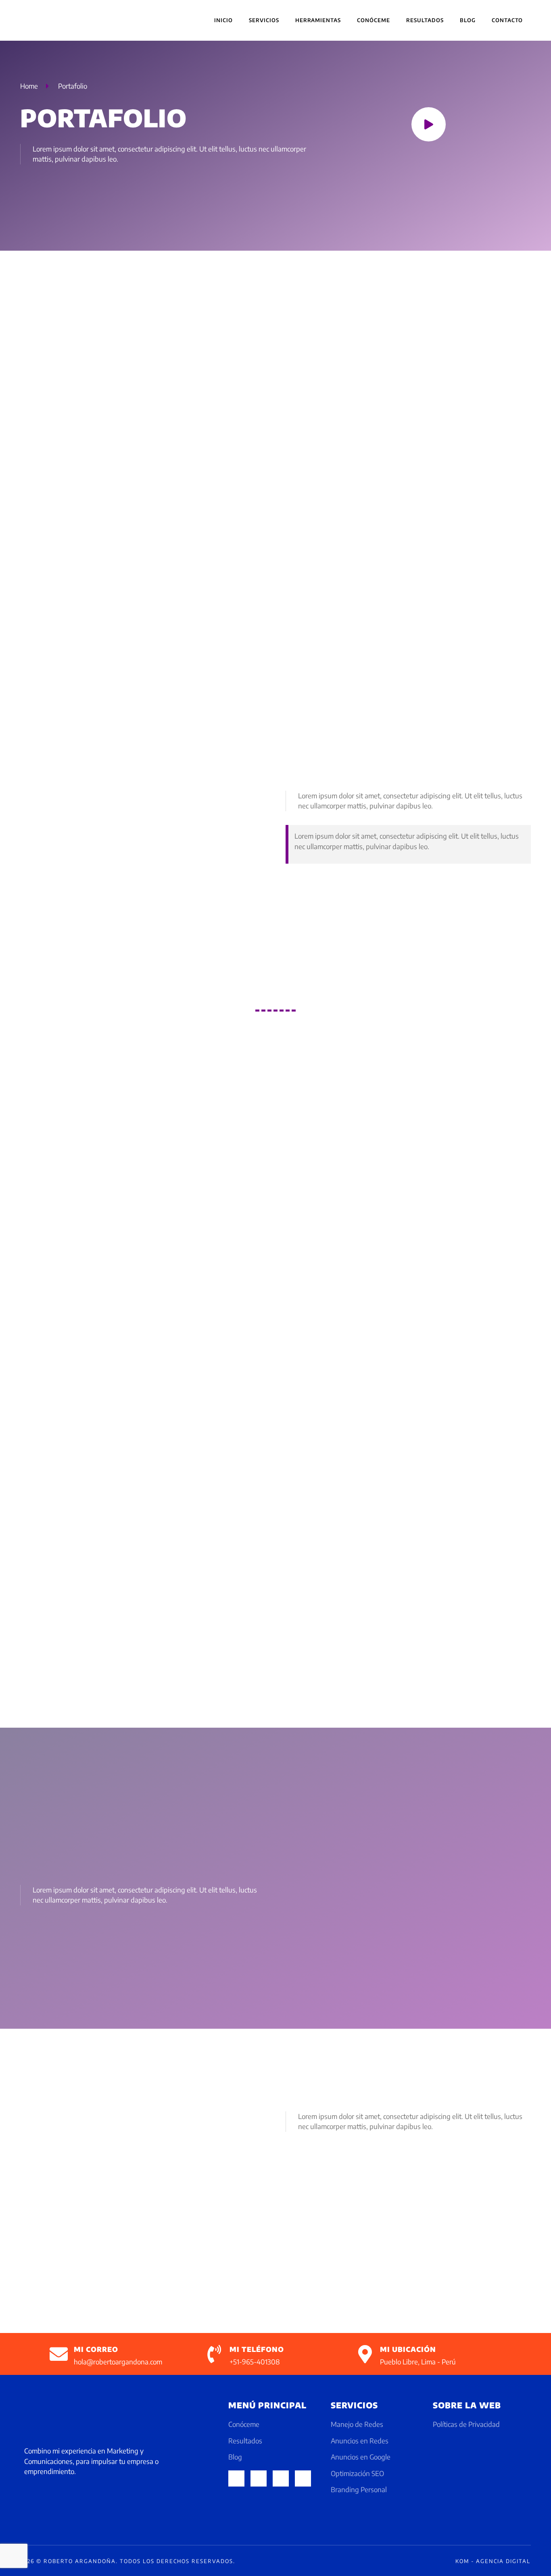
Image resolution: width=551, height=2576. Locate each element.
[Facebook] (236, 2478)
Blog (468, 20)
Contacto (507, 20)
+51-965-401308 (255, 2362)
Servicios (264, 20)
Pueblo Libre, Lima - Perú (418, 2362)
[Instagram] (259, 2478)
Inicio (223, 20)
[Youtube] (303, 2478)
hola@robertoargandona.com (118, 2362)
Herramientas (318, 20)
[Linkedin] (281, 2478)
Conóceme (374, 20)
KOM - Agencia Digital (493, 2561)
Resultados (425, 20)
